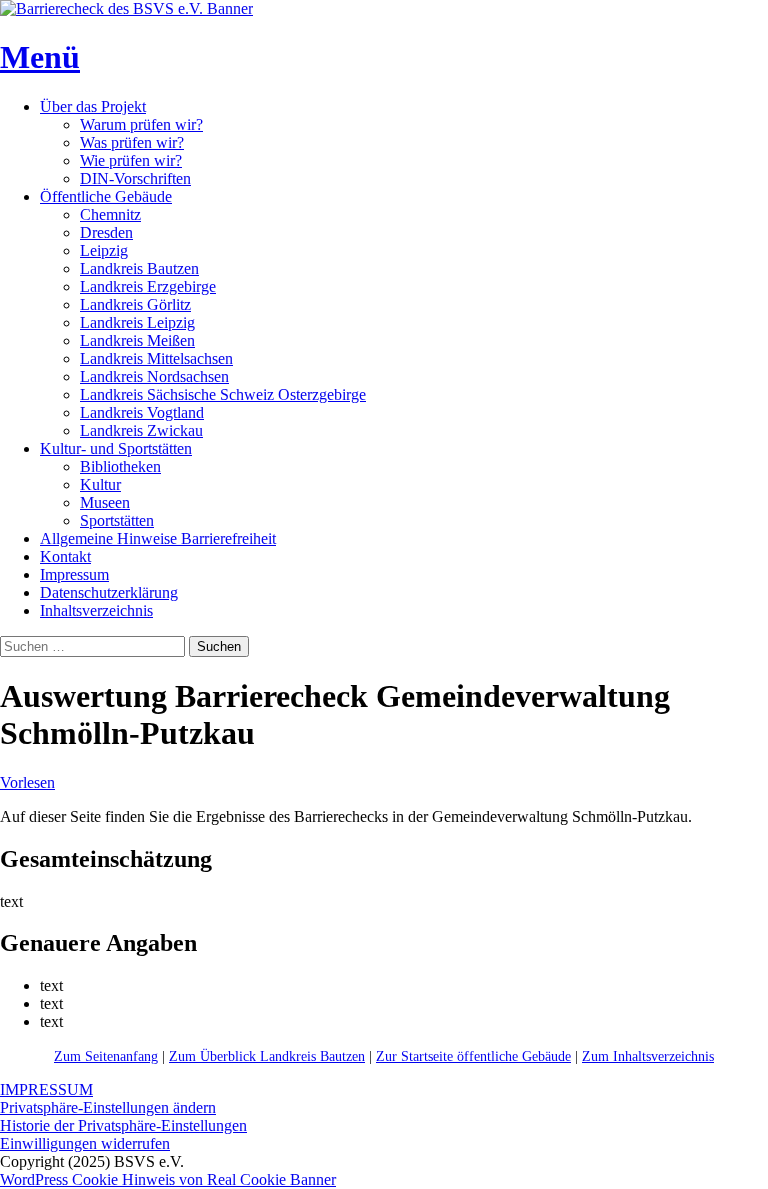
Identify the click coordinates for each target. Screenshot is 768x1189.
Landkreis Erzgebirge (148, 286)
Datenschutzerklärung (109, 592)
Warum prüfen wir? (141, 124)
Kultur (100, 484)
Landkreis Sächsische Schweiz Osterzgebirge (223, 394)
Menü (40, 57)
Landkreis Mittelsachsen (156, 358)
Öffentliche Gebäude (106, 196)
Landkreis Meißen (137, 340)
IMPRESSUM (46, 1089)
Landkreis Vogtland (142, 412)
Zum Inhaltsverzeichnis (648, 1056)
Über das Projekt (93, 106)
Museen (105, 502)
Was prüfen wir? (132, 142)
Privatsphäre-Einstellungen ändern (108, 1107)
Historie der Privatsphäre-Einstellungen (123, 1125)
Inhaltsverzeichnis (96, 610)
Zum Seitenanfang (106, 1056)
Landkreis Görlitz (135, 304)
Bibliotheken (120, 466)
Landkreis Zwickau (141, 430)
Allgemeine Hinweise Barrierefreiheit (158, 538)
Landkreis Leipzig (137, 322)
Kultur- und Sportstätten (116, 448)
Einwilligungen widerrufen (85, 1143)
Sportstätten (117, 520)
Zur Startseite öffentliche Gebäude (473, 1056)
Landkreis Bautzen (139, 268)
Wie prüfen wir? (131, 160)
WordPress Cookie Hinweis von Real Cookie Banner (168, 1179)
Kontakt (65, 556)
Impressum (74, 574)
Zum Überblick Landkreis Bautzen (267, 1056)
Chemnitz (110, 214)
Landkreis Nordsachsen (154, 376)
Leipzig (104, 250)
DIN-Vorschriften (135, 178)
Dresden (106, 232)
